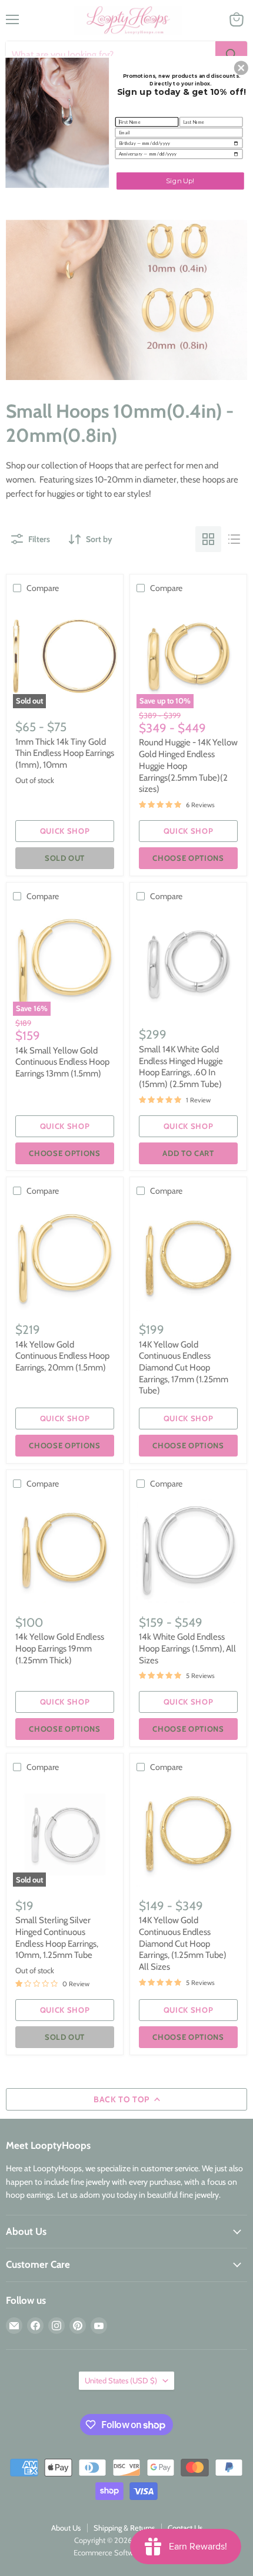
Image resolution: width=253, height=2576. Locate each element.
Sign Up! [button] (180, 180)
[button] (241, 68)
